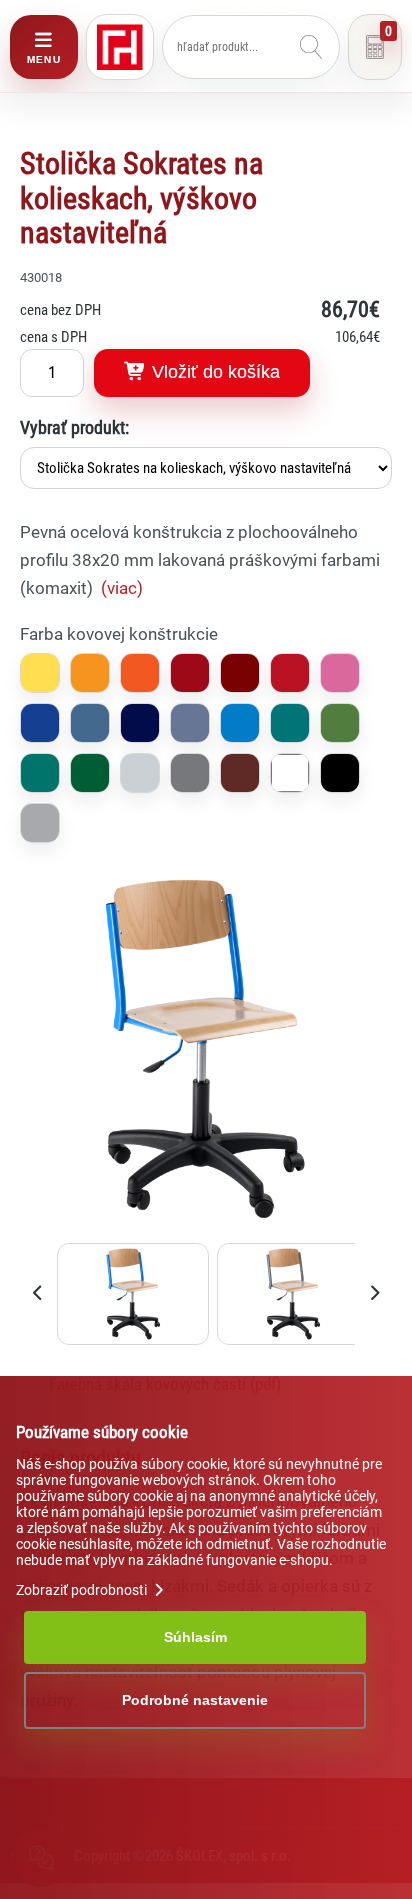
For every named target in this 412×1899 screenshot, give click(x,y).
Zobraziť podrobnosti (83, 1590)
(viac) (122, 588)
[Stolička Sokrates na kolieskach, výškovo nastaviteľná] (206, 1229)
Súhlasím (195, 1637)
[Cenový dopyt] (375, 47)
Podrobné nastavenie (195, 1700)
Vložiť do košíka (213, 372)
